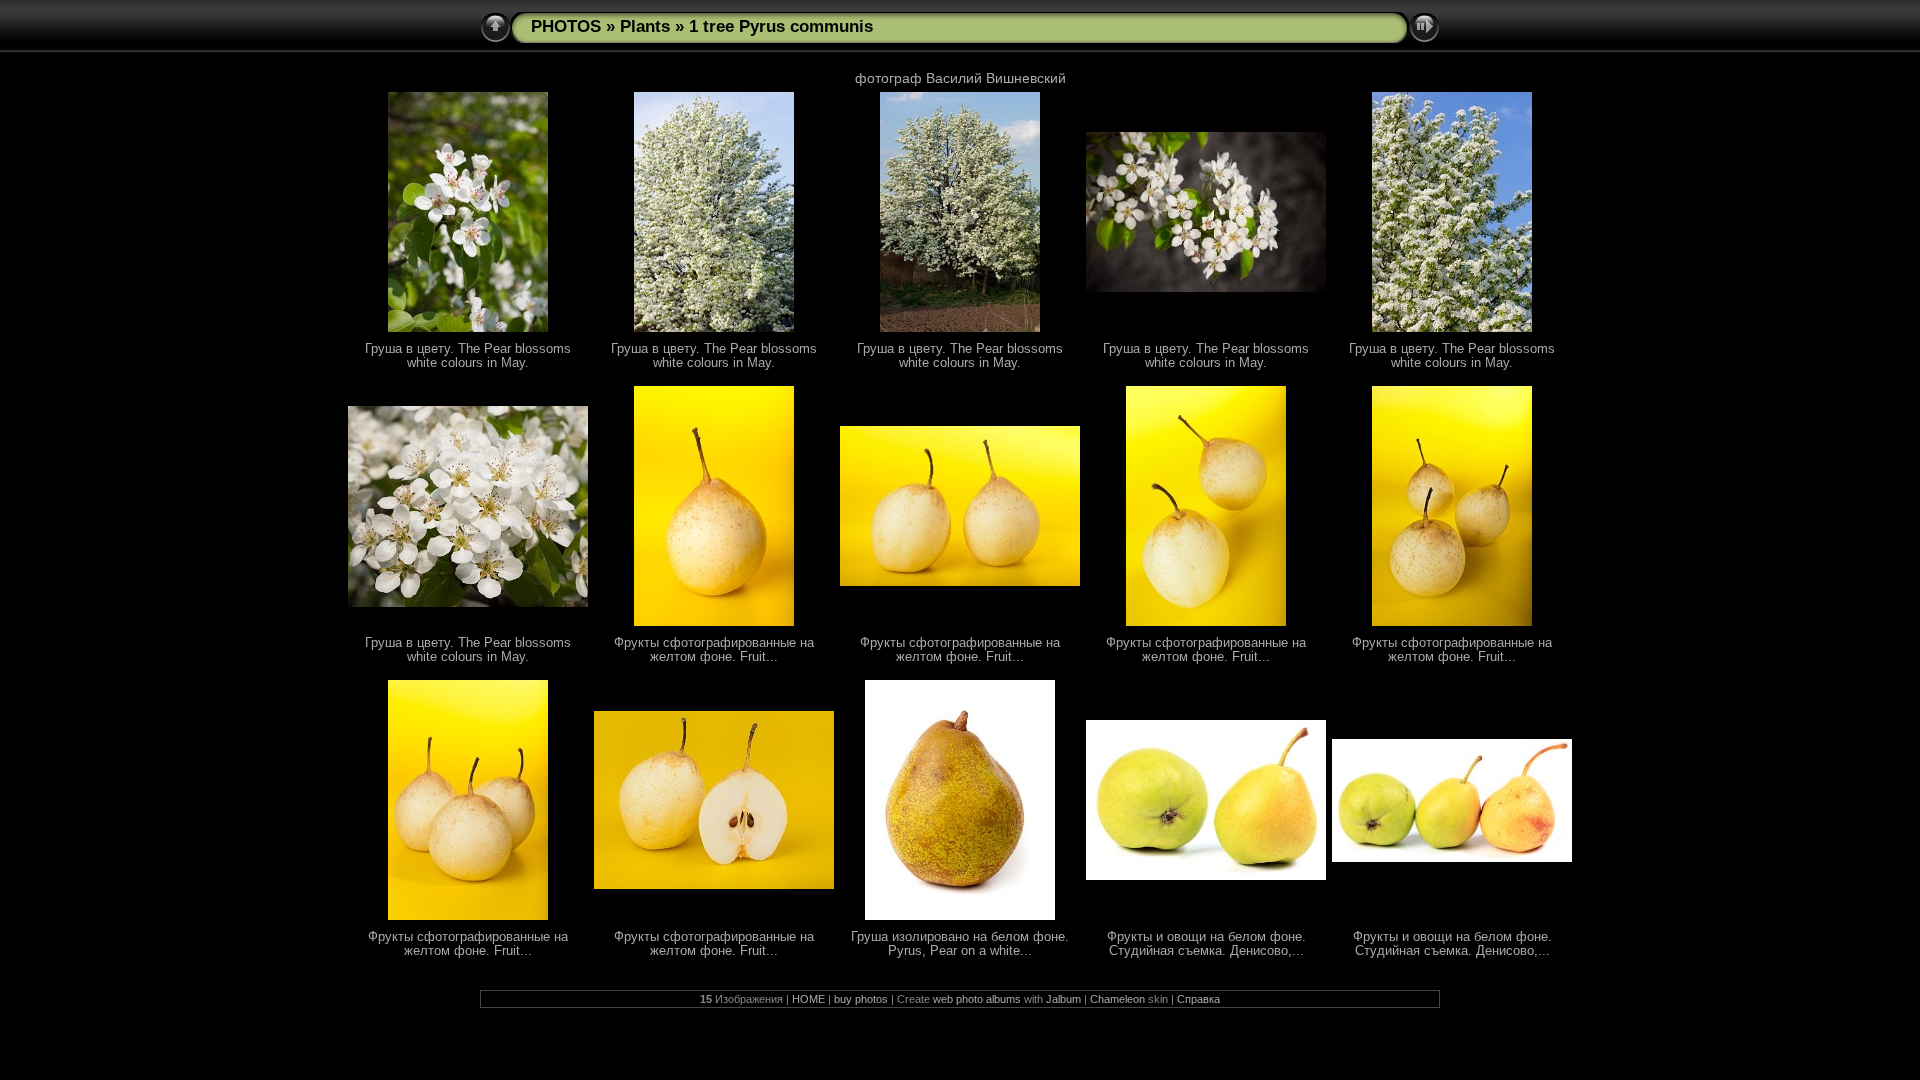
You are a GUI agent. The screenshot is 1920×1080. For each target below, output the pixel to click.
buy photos (861, 999)
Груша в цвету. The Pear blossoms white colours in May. (468, 356)
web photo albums (977, 999)
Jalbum (1063, 999)
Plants (645, 26)
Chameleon (1117, 999)
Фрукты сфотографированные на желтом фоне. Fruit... (714, 650)
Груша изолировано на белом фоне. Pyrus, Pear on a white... (960, 944)
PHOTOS (566, 26)
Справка (1198, 999)
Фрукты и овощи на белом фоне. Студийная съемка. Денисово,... (1206, 944)
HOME (808, 999)
